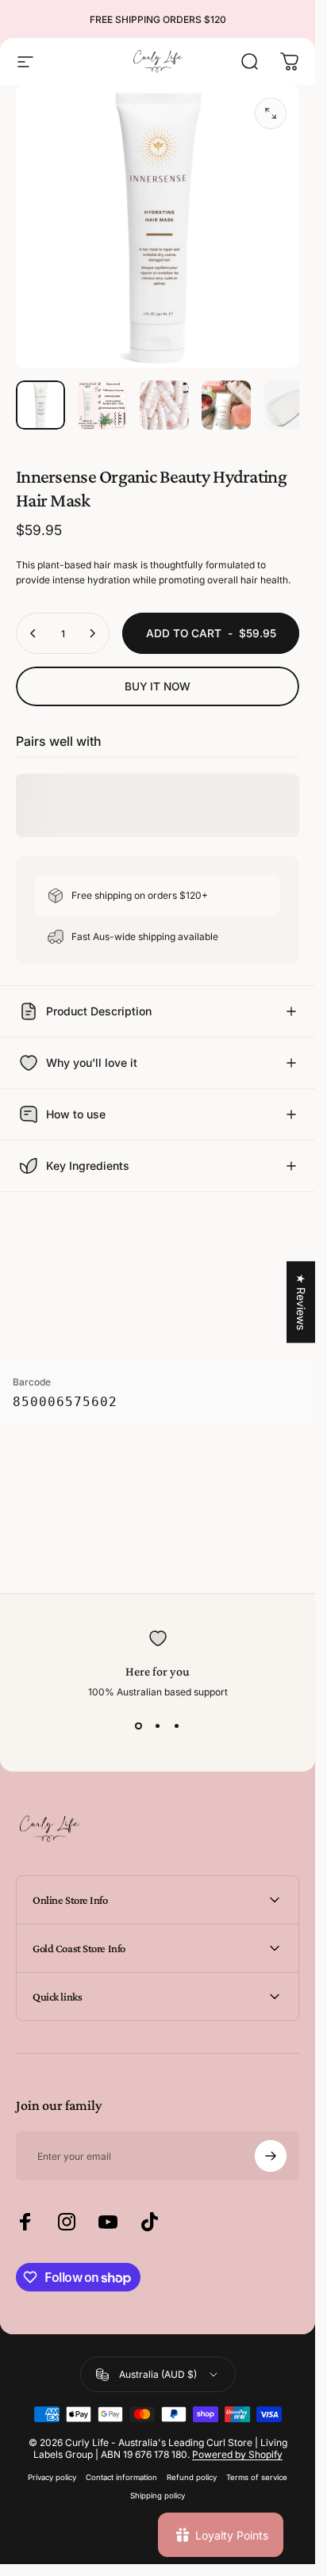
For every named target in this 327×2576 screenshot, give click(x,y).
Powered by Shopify (237, 2454)
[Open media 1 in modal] (271, 113)
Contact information (121, 2477)
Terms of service (257, 2477)
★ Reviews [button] (301, 1302)
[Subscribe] (271, 2156)
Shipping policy (158, 2496)
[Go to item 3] (164, 405)
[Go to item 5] (288, 405)
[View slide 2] (158, 1726)
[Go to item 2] (102, 405)
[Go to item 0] (40, 405)
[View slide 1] (139, 1726)
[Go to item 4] (226, 405)
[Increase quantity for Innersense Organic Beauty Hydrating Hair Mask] (92, 633)
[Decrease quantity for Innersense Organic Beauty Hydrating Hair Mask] (33, 633)
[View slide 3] (177, 1726)
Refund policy (192, 2477)
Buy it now (158, 686)
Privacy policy (52, 2477)
